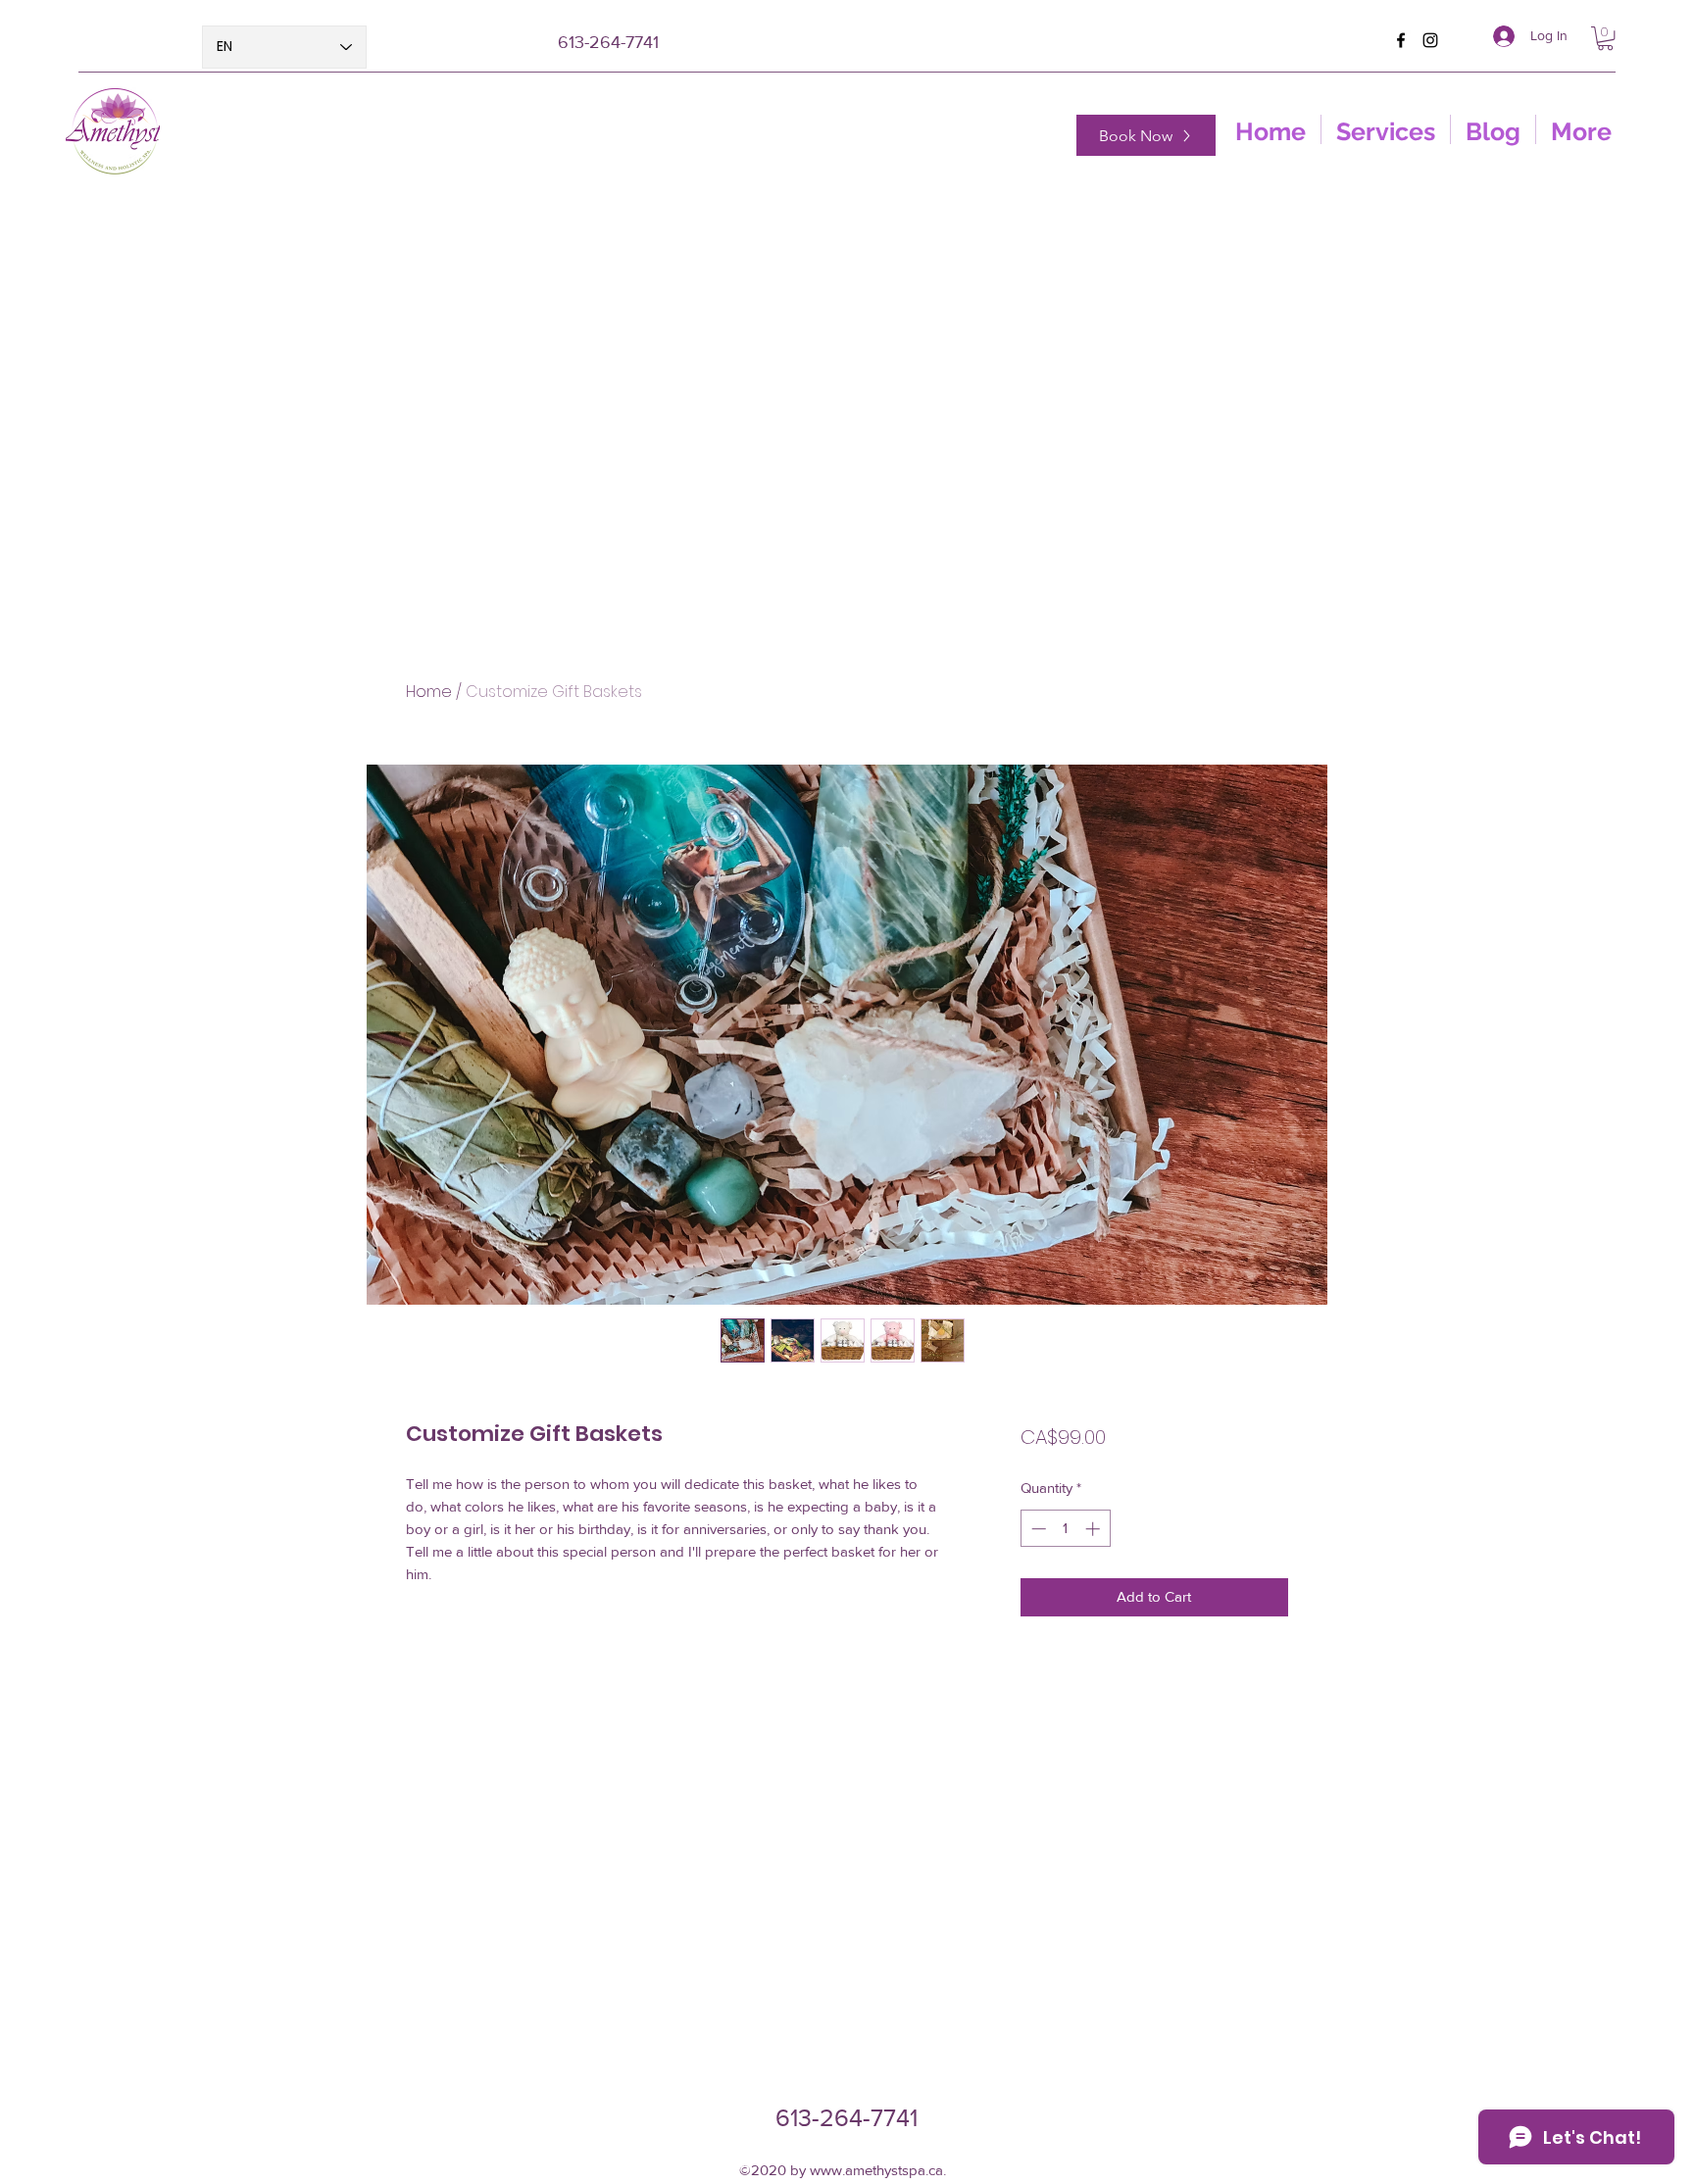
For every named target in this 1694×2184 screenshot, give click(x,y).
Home (429, 692)
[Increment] (1095, 1529)
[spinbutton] (1065, 1529)
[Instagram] (1430, 40)
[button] (1605, 38)
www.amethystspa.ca (876, 2170)
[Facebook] (1401, 40)
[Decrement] (1037, 1529)
